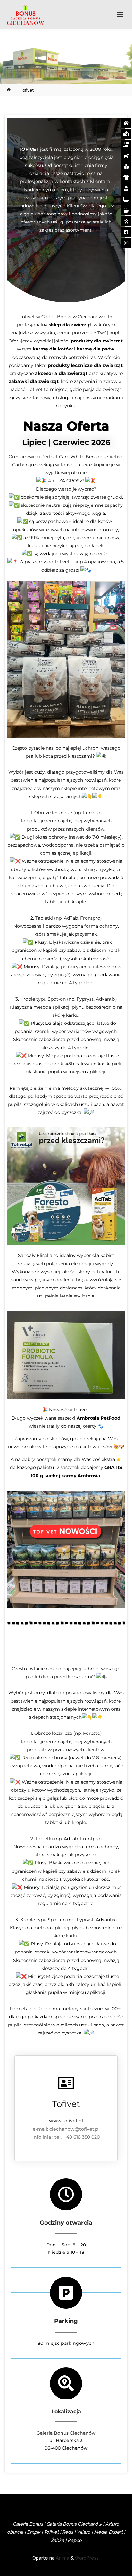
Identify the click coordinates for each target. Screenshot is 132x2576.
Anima (62, 2558)
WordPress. (87, 2558)
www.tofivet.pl (66, 2121)
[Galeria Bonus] (25, 15)
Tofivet (66, 2104)
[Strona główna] (9, 90)
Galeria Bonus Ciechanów (66, 2433)
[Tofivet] (66, 2083)
